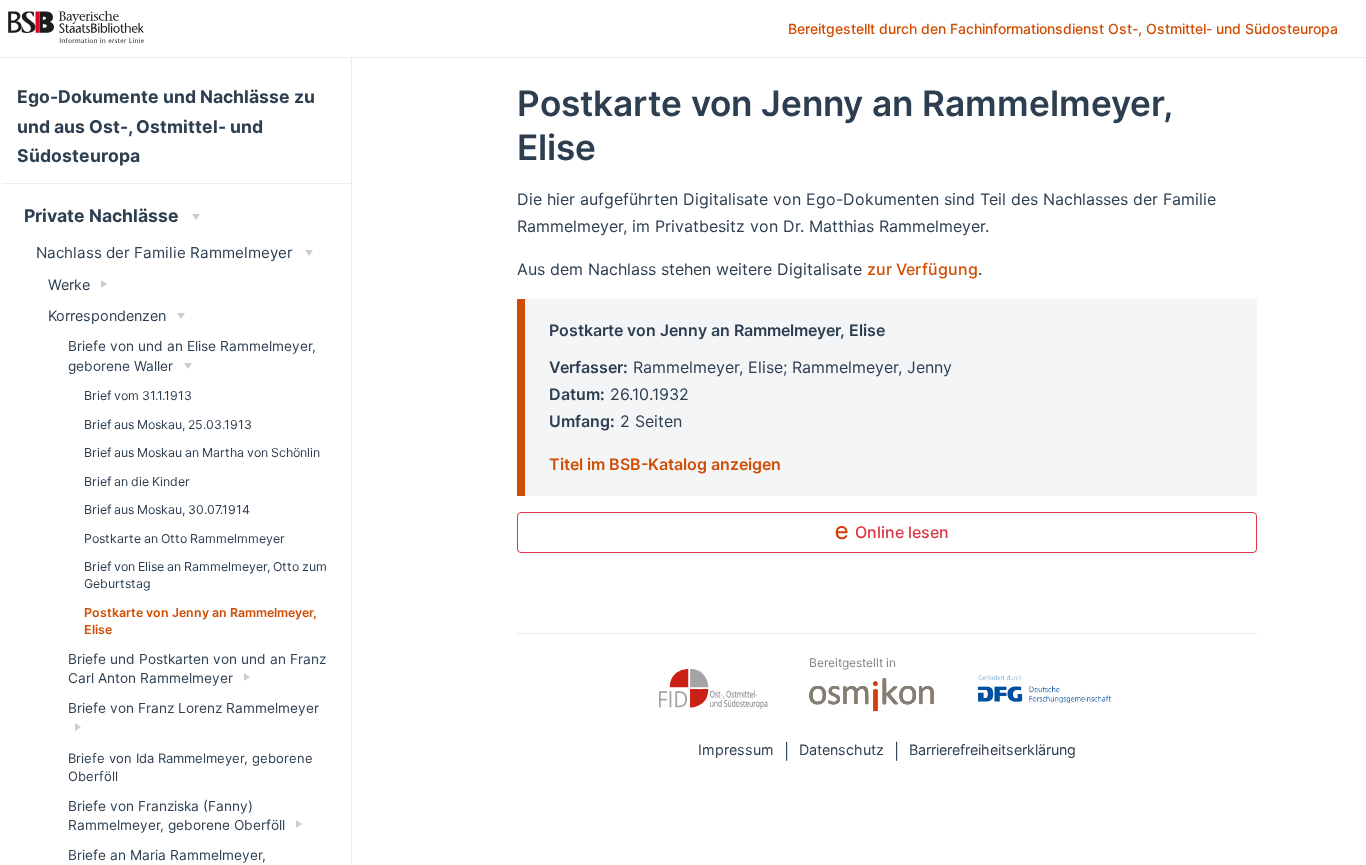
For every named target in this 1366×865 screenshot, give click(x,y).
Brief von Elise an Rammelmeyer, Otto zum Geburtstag (205, 575)
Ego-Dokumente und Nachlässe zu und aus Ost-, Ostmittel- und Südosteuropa (166, 126)
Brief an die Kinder (137, 481)
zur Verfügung (922, 269)
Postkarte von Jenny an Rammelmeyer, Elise (200, 621)
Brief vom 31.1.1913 (138, 395)
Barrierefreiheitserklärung (992, 749)
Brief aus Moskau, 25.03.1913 (168, 424)
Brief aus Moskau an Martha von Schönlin (202, 452)
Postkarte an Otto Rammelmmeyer (184, 538)
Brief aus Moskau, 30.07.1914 (167, 509)
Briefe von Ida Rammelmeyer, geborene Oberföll (190, 767)
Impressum (736, 749)
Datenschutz (841, 749)
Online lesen (900, 532)
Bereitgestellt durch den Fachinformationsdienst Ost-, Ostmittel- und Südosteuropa (1065, 30)
